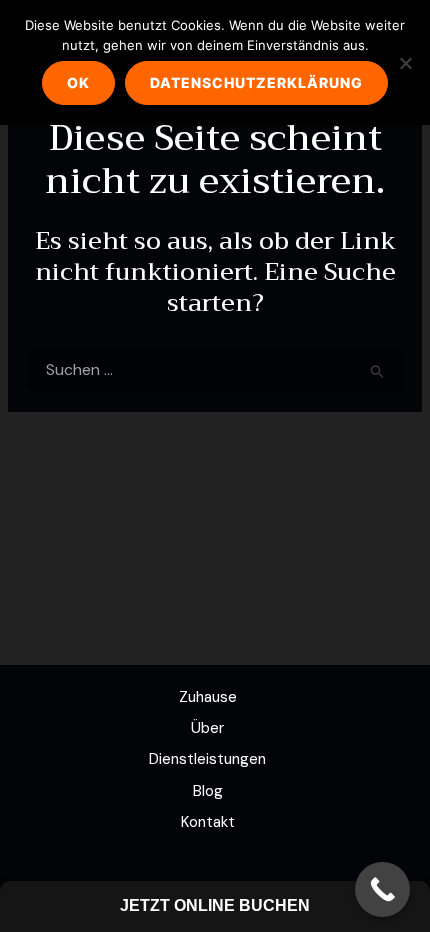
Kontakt (208, 822)
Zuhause (208, 697)
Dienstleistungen (207, 759)
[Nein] (405, 63)
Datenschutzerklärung (256, 82)
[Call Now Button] (382, 889)
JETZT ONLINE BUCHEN (215, 905)
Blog (208, 791)
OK (78, 82)
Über (207, 728)
